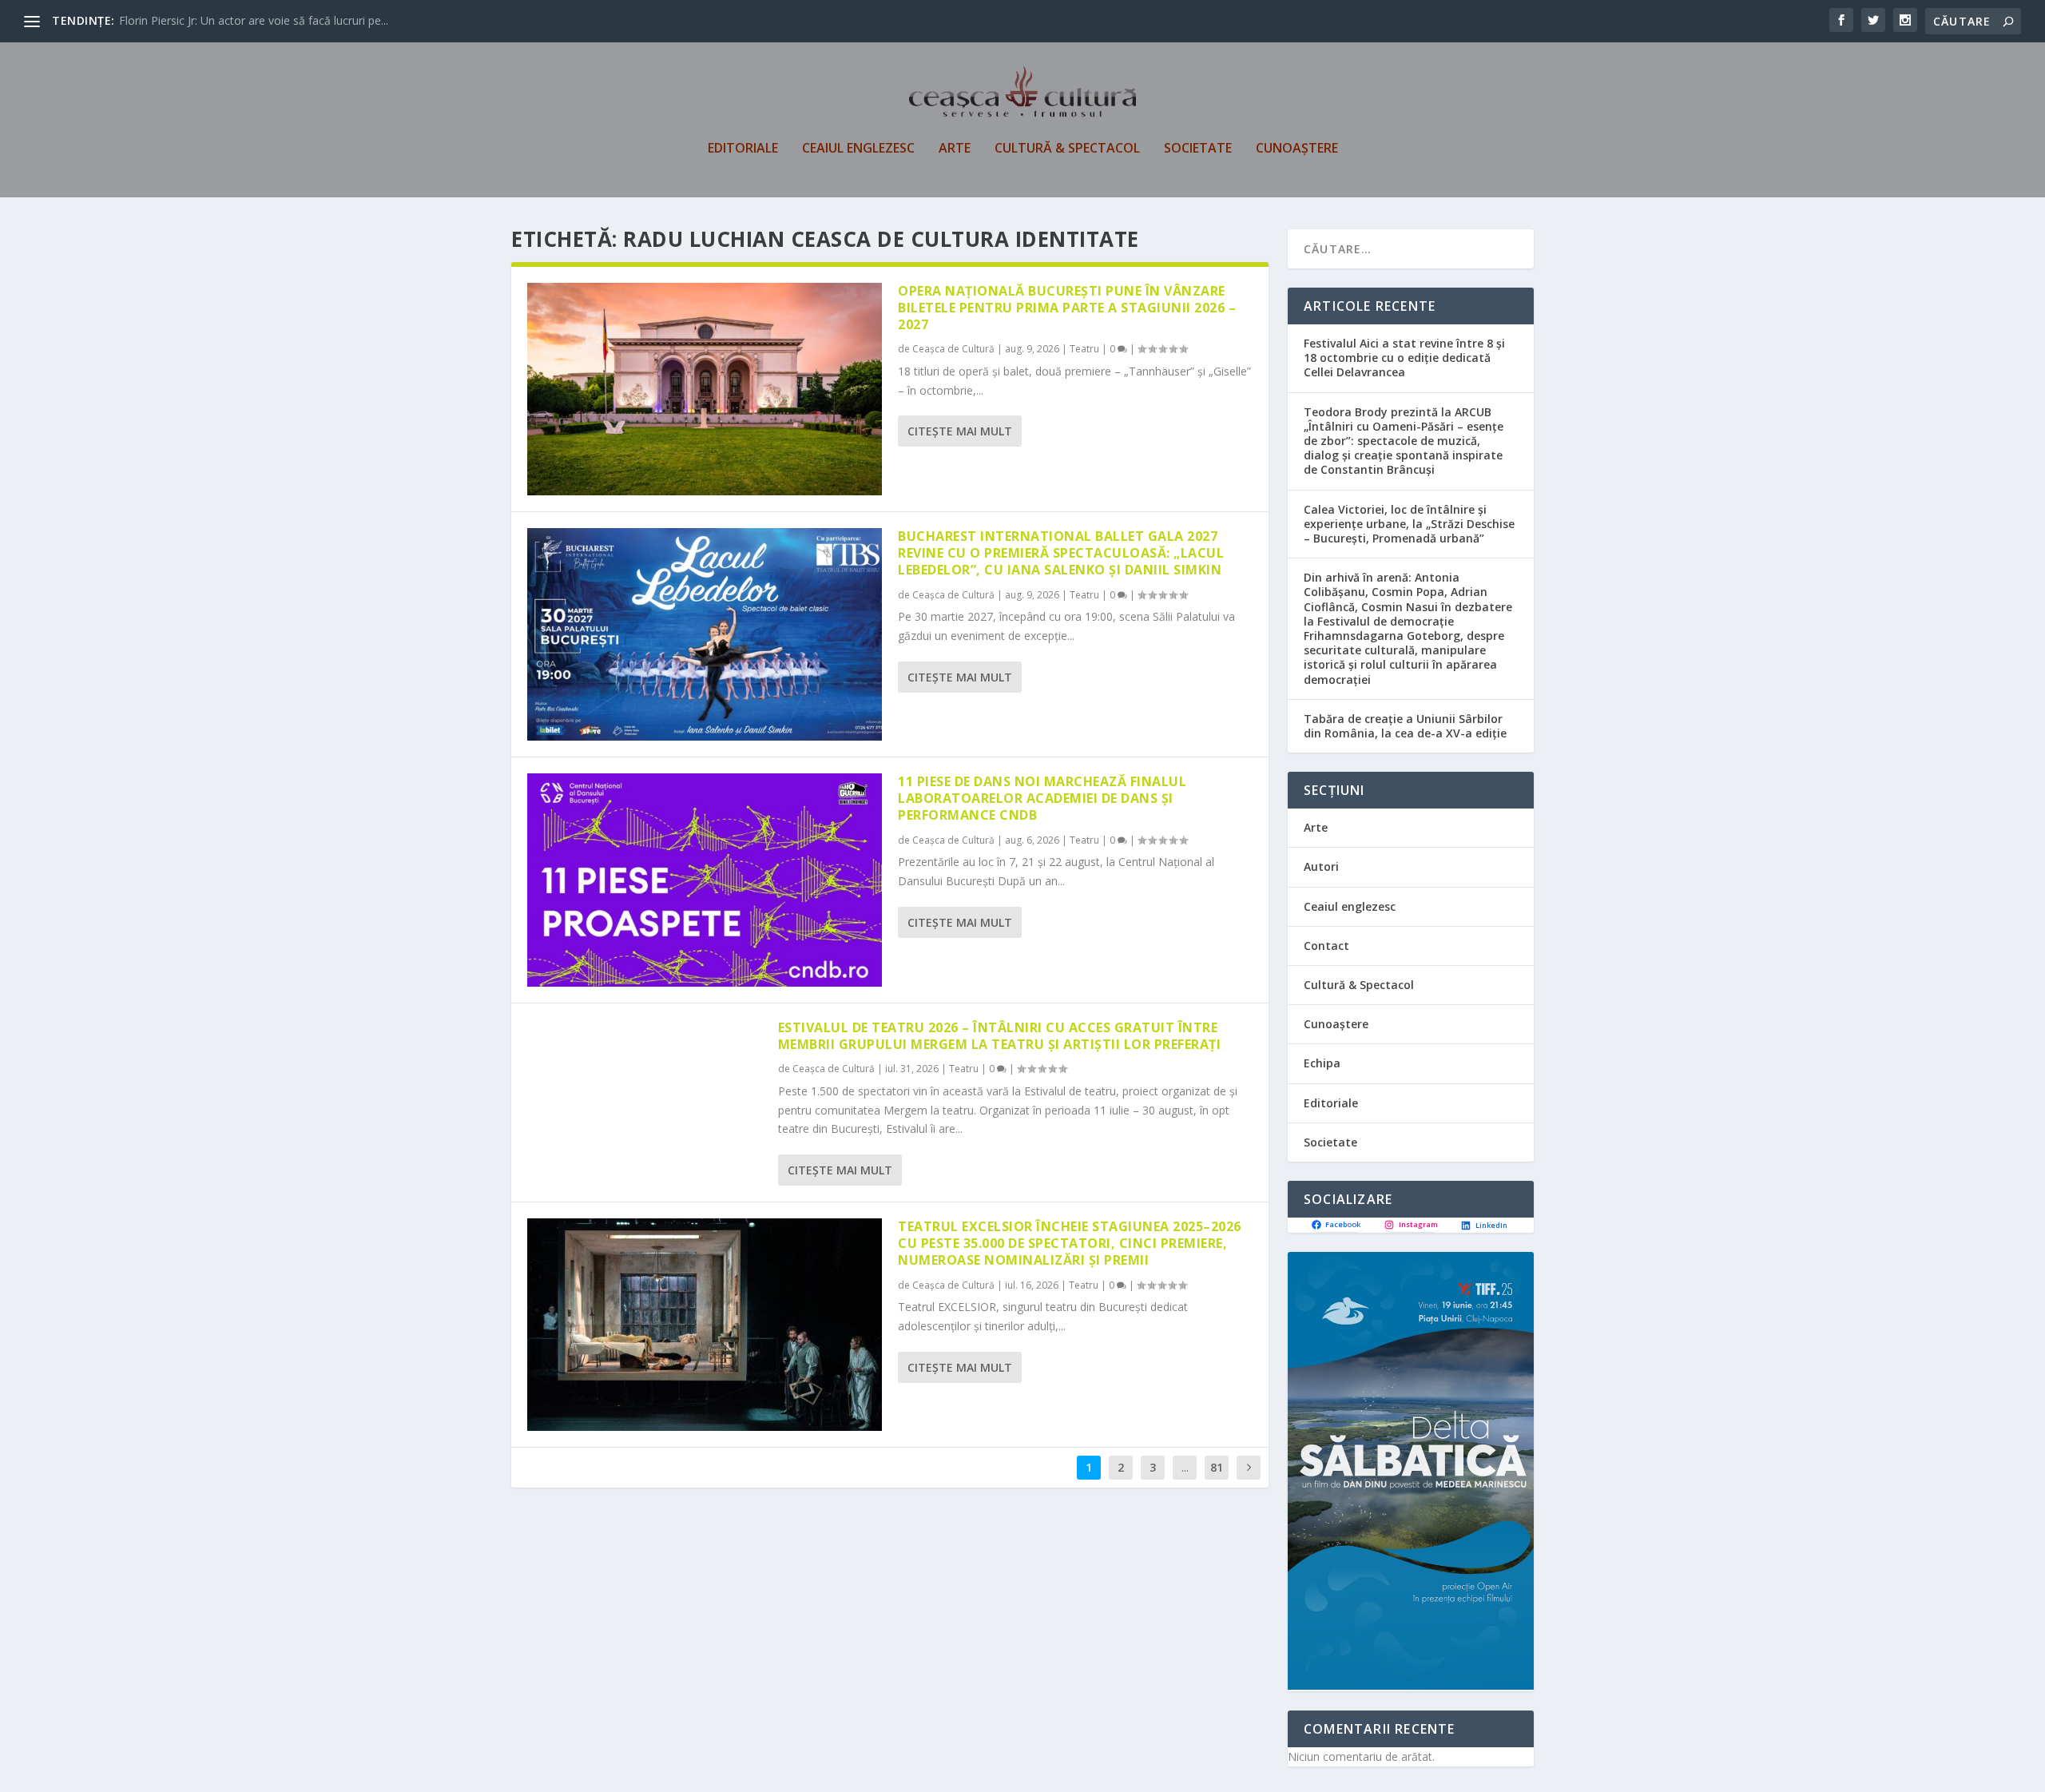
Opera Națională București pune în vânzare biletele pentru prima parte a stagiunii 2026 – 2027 (1067, 308)
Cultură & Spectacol (1067, 149)
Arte (955, 149)
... (1185, 1467)
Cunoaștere (1297, 149)
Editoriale (743, 149)
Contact (1326, 946)
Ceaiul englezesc (858, 149)
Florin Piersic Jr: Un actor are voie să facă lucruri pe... (254, 20)
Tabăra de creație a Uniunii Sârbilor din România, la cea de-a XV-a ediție (1405, 726)
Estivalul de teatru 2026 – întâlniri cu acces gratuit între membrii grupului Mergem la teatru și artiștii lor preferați (1000, 1036)
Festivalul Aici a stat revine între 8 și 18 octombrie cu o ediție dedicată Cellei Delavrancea (1404, 358)
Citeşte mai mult (960, 431)
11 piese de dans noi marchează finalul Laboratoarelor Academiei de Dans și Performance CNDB (1042, 798)
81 (1217, 1467)
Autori (1321, 866)
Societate (1198, 149)
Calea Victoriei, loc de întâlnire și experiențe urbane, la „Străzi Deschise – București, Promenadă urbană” (1409, 524)
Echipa (1322, 1063)
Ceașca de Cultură (953, 349)
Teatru (1084, 349)
